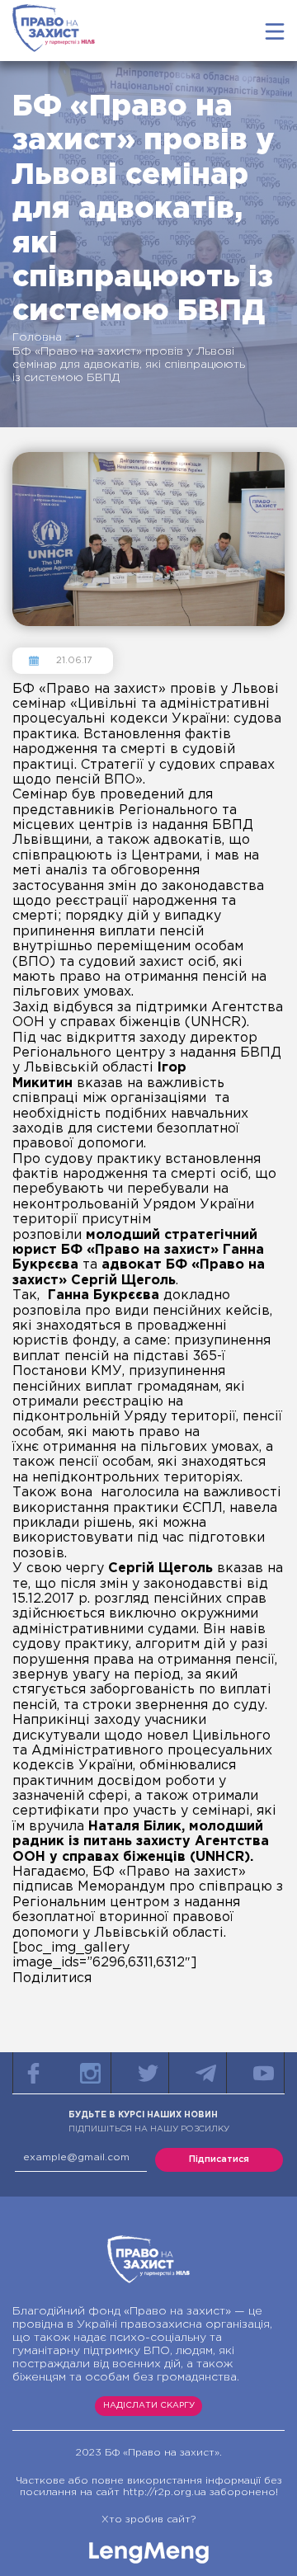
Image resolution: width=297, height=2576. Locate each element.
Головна (37, 337)
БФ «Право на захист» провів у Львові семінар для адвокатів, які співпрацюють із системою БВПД (129, 365)
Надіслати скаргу (149, 2406)
